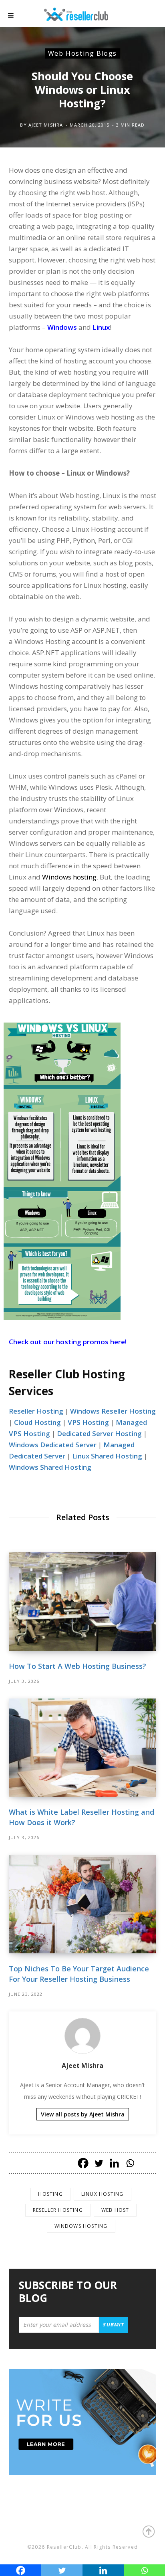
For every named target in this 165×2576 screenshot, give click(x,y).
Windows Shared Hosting (50, 1467)
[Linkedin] (114, 2163)
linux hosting (103, 2194)
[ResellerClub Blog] (84, 13)
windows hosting (81, 2226)
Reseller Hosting (36, 1411)
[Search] (149, 16)
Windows (62, 327)
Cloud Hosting (37, 1422)
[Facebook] (83, 2163)
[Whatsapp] (130, 2163)
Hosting (50, 2194)
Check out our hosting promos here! (68, 1342)
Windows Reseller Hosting (113, 1411)
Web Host (115, 2210)
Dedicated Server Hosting (99, 1433)
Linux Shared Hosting (107, 1456)
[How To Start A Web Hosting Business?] (82, 1601)
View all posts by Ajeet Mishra (83, 2114)
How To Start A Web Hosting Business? (77, 1666)
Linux (101, 327)
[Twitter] (99, 2163)
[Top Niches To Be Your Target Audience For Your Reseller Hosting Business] (82, 1904)
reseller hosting (58, 2210)
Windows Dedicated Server (53, 1445)
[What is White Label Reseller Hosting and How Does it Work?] (82, 1748)
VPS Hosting (88, 1422)
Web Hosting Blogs (82, 53)
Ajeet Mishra (46, 125)
